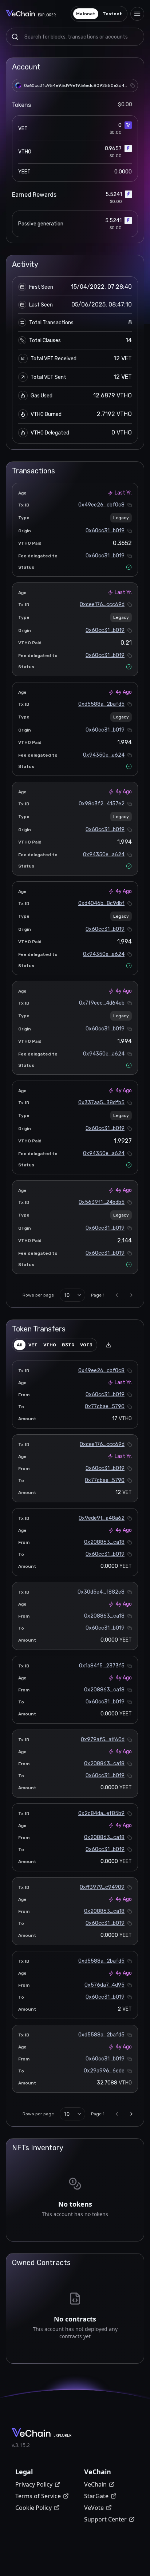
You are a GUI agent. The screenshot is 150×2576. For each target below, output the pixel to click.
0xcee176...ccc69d (102, 604)
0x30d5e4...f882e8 (101, 1592)
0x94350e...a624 (104, 755)
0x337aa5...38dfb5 (101, 1103)
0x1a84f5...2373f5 (102, 1666)
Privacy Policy (34, 2484)
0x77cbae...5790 (105, 1407)
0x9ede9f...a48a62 (102, 1518)
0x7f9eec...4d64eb (102, 1003)
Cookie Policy (33, 2508)
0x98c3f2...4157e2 (102, 804)
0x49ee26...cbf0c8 (101, 505)
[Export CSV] (108, 1345)
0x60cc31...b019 (105, 531)
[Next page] (131, 1295)
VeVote (94, 2508)
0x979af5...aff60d (103, 1740)
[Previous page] (117, 1295)
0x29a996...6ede (104, 2071)
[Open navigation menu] (137, 14)
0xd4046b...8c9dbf (101, 903)
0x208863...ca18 (104, 1542)
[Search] (15, 37)
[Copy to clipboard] (133, 85)
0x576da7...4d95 (104, 1985)
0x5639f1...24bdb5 (102, 1202)
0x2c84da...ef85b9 (101, 1813)
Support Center (105, 2519)
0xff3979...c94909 (102, 1887)
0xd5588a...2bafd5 (101, 704)
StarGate (96, 2496)
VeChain (95, 2484)
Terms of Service (38, 2496)
